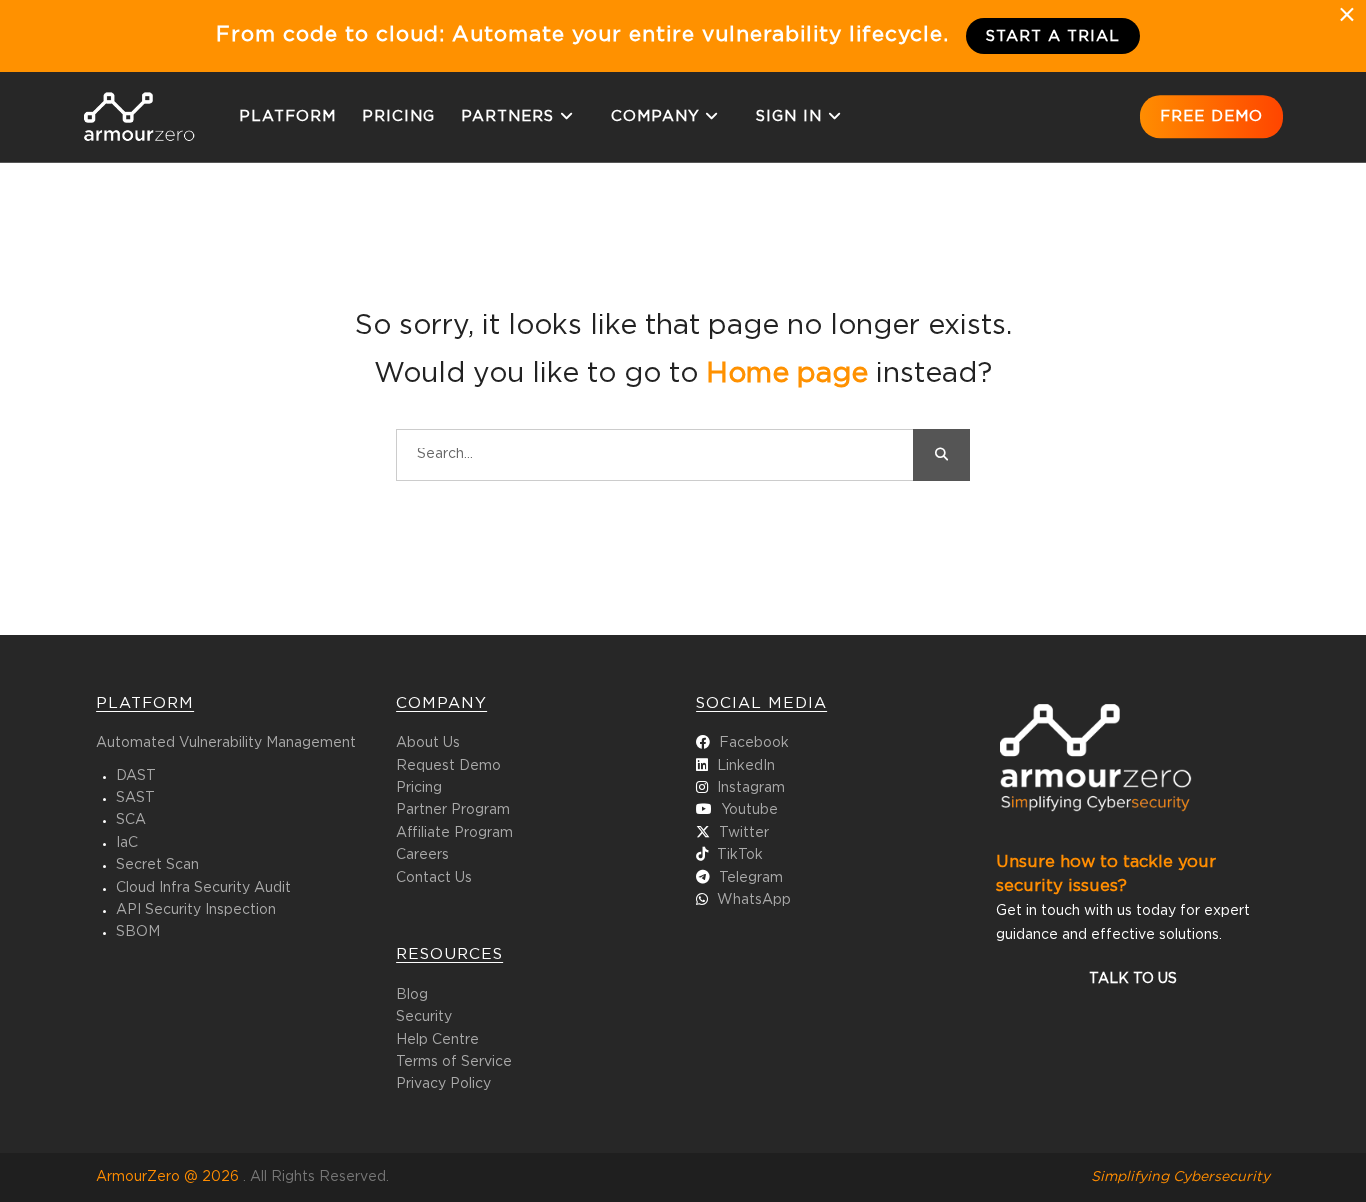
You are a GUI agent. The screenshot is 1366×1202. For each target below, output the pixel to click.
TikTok (740, 855)
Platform (287, 116)
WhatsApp (754, 900)
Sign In (789, 116)
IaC (127, 843)
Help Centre (437, 1040)
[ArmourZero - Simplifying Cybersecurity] (139, 137)
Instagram (751, 788)
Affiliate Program (454, 833)
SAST (135, 798)
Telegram (751, 878)
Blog (412, 995)
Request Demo (448, 766)
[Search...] (941, 455)
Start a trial (1053, 36)
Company (655, 116)
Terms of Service (454, 1062)
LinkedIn (746, 766)
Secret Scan (157, 865)
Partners (507, 116)
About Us (428, 743)
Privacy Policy (443, 1084)
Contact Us (434, 878)
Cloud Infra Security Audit (203, 888)
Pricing (398, 116)
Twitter (744, 833)
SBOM (138, 932)
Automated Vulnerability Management (226, 743)
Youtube (749, 810)
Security (424, 1017)
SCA (131, 820)
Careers (422, 855)
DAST (136, 776)
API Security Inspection (196, 910)
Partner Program (453, 810)
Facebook (754, 743)
